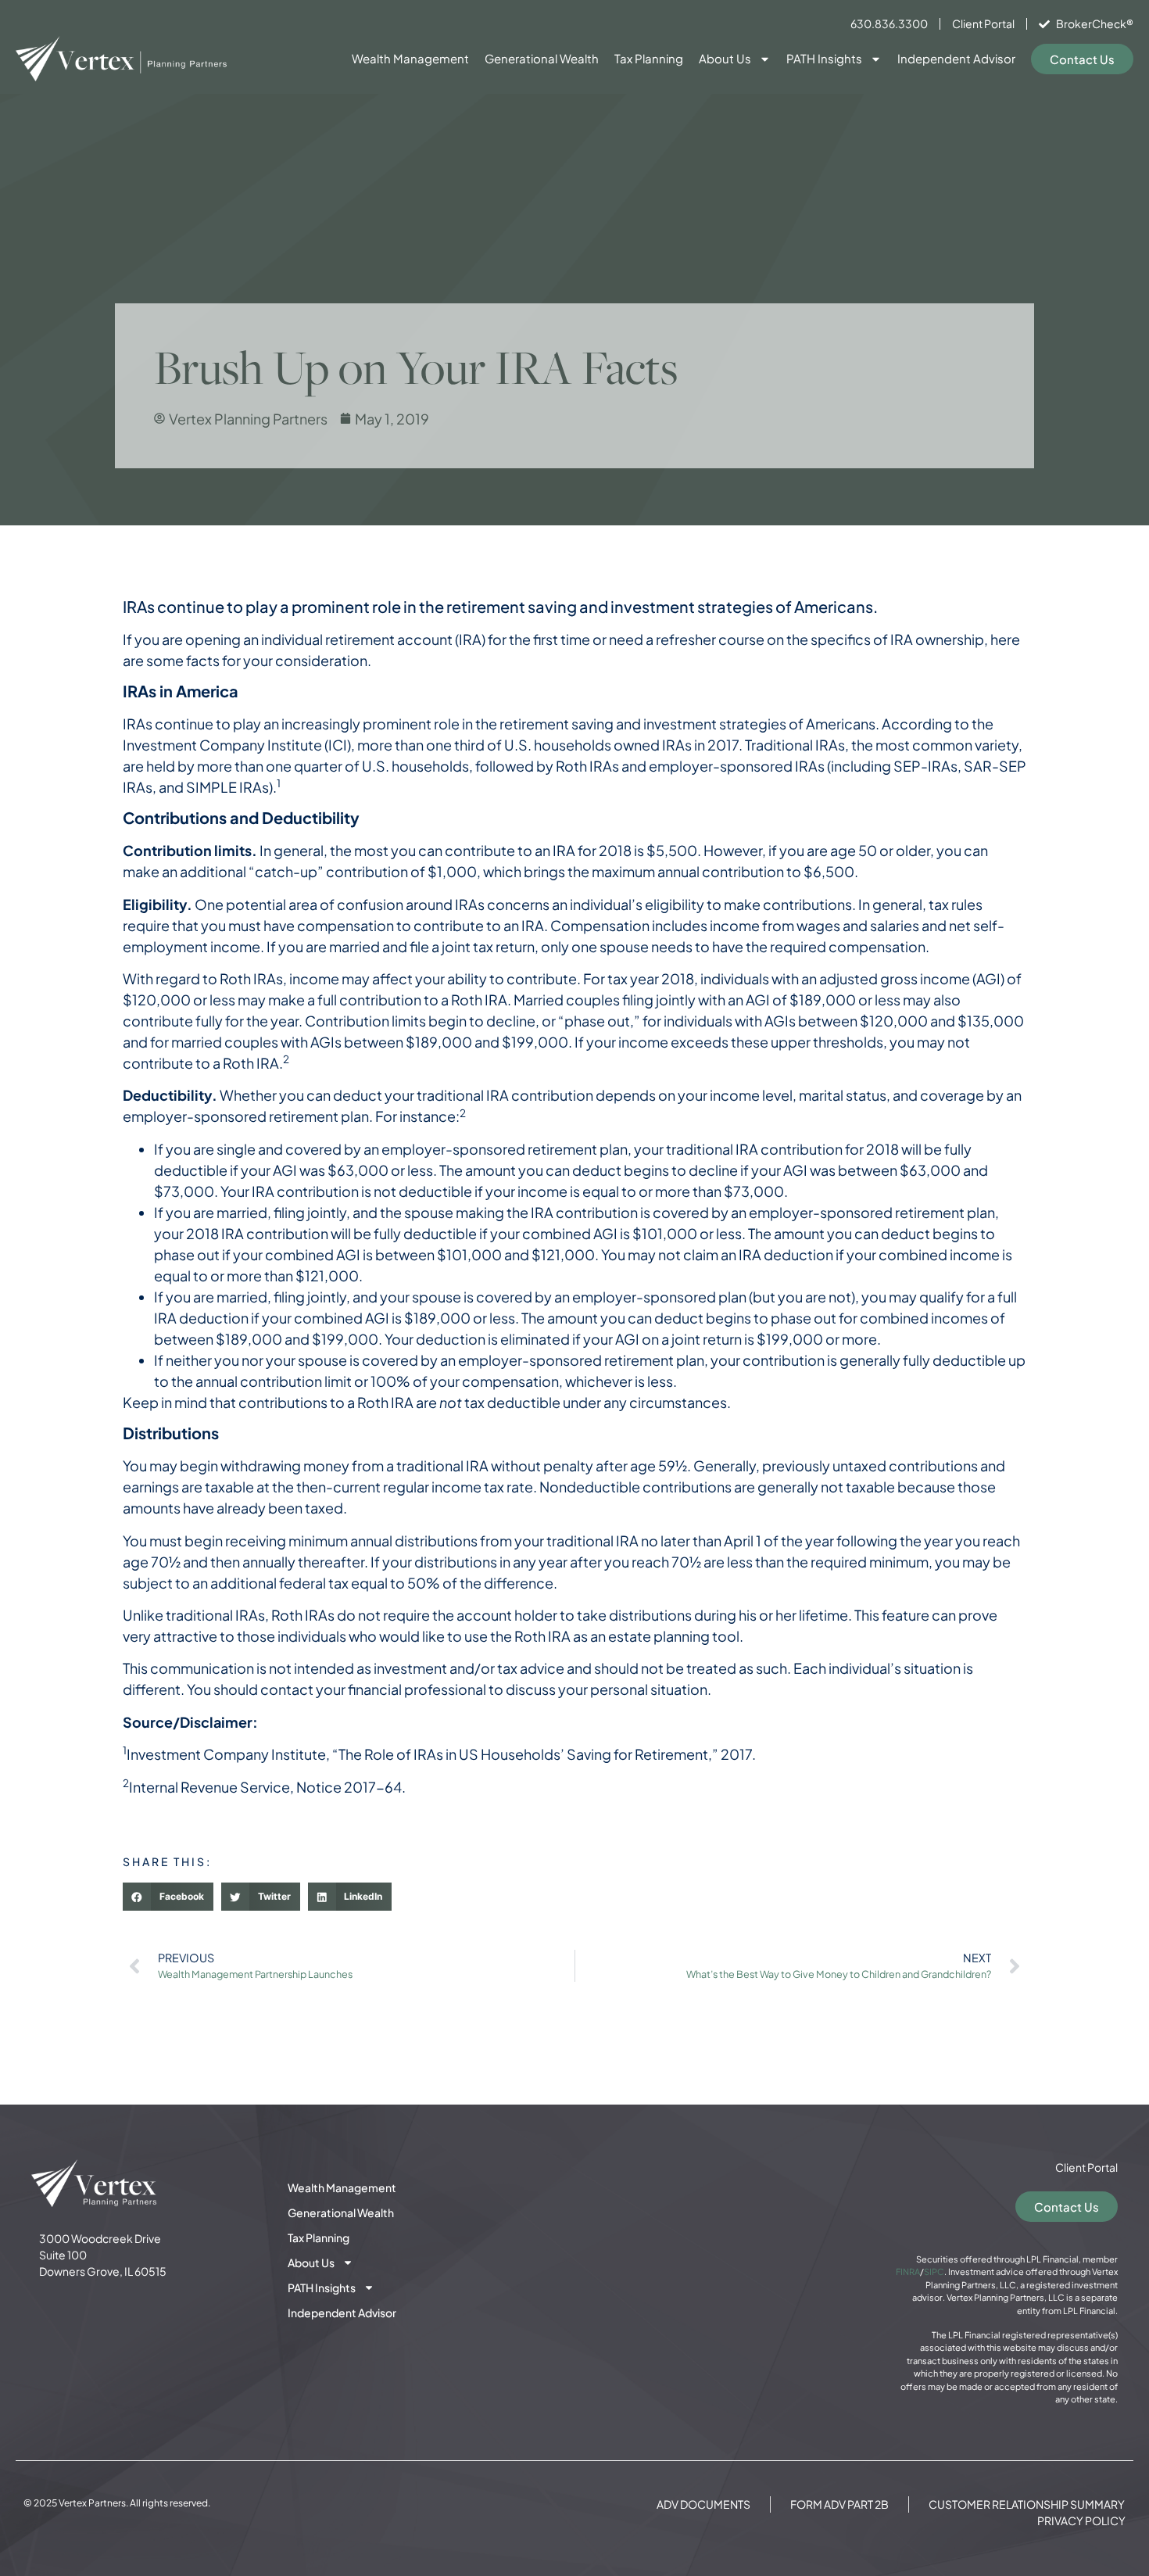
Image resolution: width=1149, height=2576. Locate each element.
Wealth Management (410, 58)
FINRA (908, 2271)
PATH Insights (824, 58)
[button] (168, 1897)
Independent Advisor (956, 58)
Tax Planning (649, 58)
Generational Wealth (542, 58)
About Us (725, 58)
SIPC (934, 2271)
